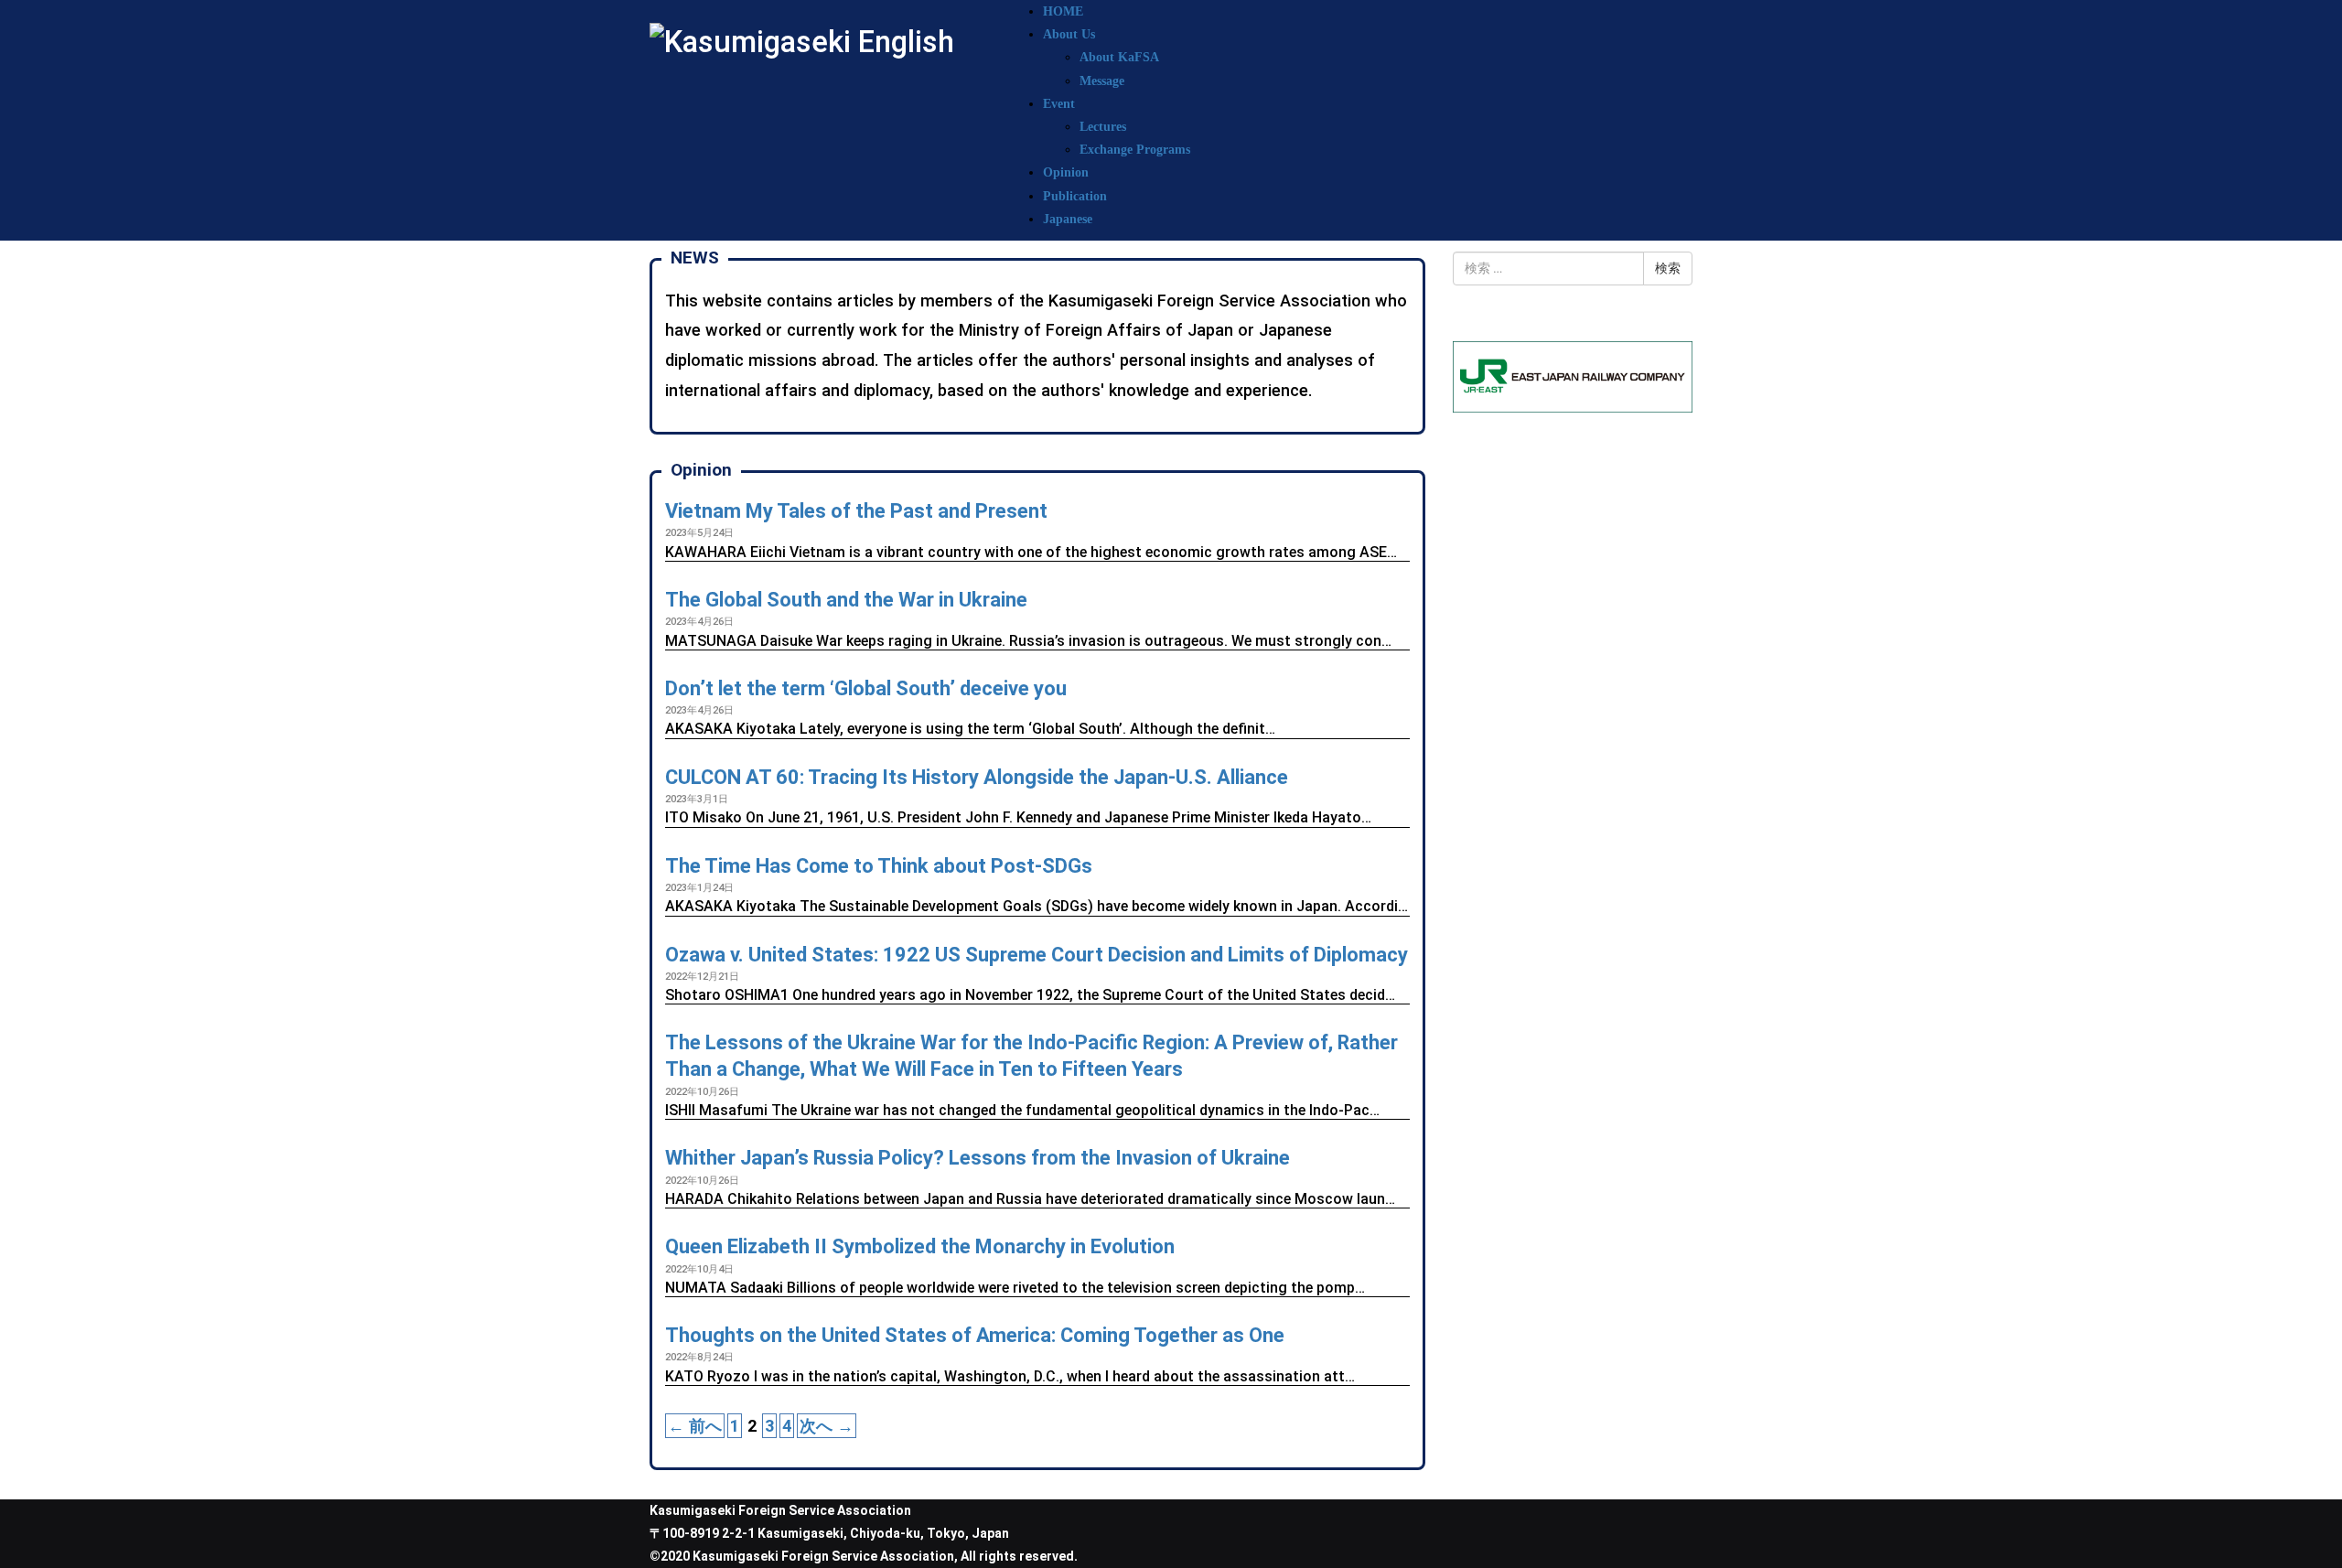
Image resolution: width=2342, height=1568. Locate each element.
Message (1102, 81)
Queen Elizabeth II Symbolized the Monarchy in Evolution (920, 1246)
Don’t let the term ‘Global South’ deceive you (866, 688)
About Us (1069, 34)
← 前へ (695, 1426)
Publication (1075, 196)
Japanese (1068, 219)
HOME (1063, 11)
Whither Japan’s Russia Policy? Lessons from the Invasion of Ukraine (978, 1158)
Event (1059, 104)
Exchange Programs (1135, 150)
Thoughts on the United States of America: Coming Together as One (975, 1335)
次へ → (827, 1426)
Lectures (1103, 127)
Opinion (1066, 172)
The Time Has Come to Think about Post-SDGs (879, 866)
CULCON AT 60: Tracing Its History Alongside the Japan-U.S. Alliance (977, 777)
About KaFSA (1119, 57)
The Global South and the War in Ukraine (846, 600)
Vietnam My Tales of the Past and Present (856, 511)
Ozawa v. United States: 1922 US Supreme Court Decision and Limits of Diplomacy (1037, 955)
